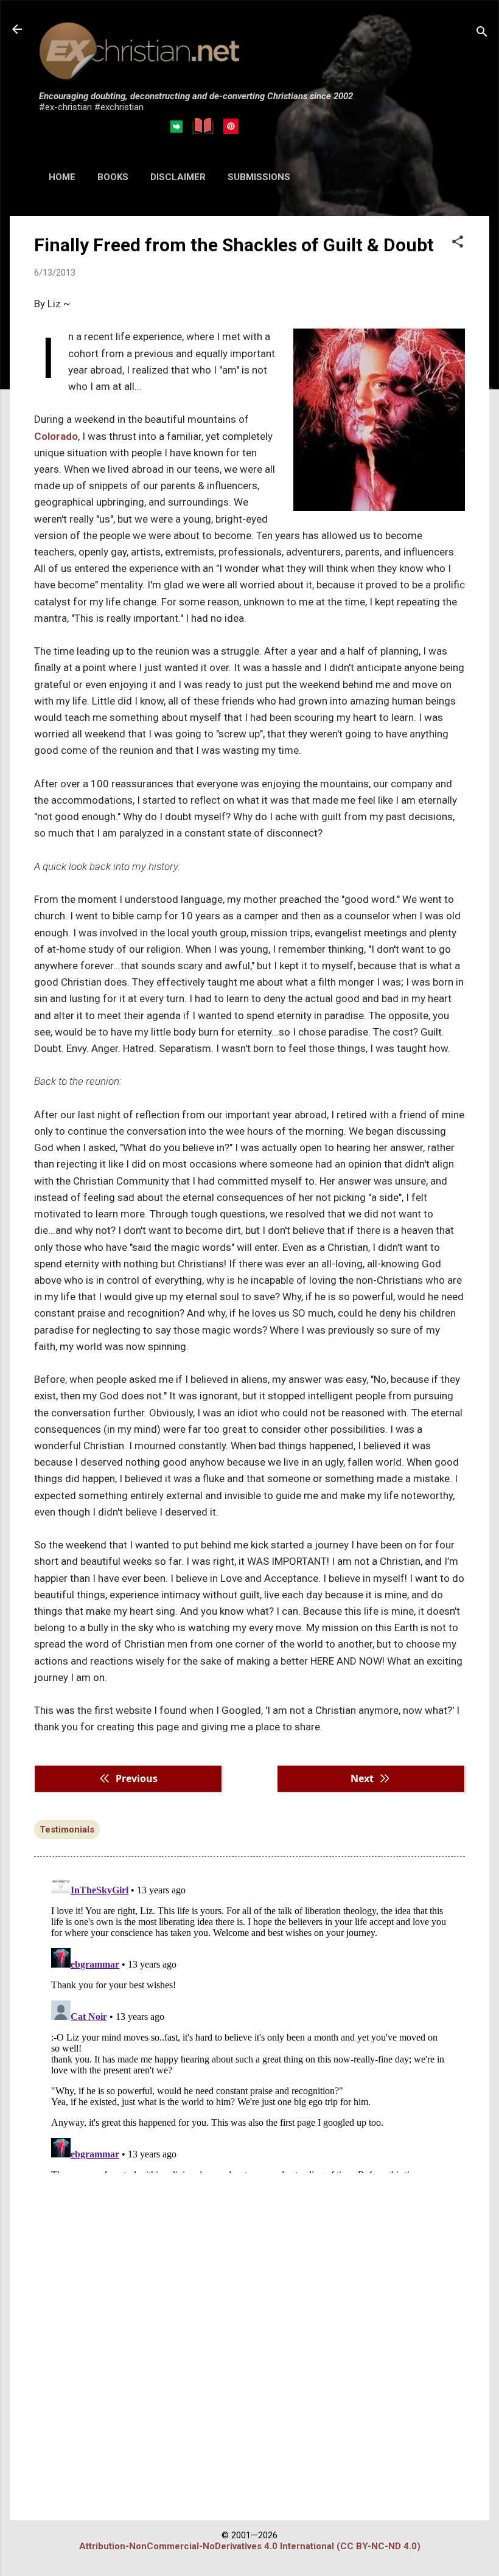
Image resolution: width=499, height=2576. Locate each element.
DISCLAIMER (178, 177)
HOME (62, 177)
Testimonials (67, 1829)
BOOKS (113, 177)
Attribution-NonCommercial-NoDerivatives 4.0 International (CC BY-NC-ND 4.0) (250, 2546)
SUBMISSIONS (259, 177)
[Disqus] (249, 2021)
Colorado (56, 436)
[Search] (482, 33)
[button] (458, 243)
